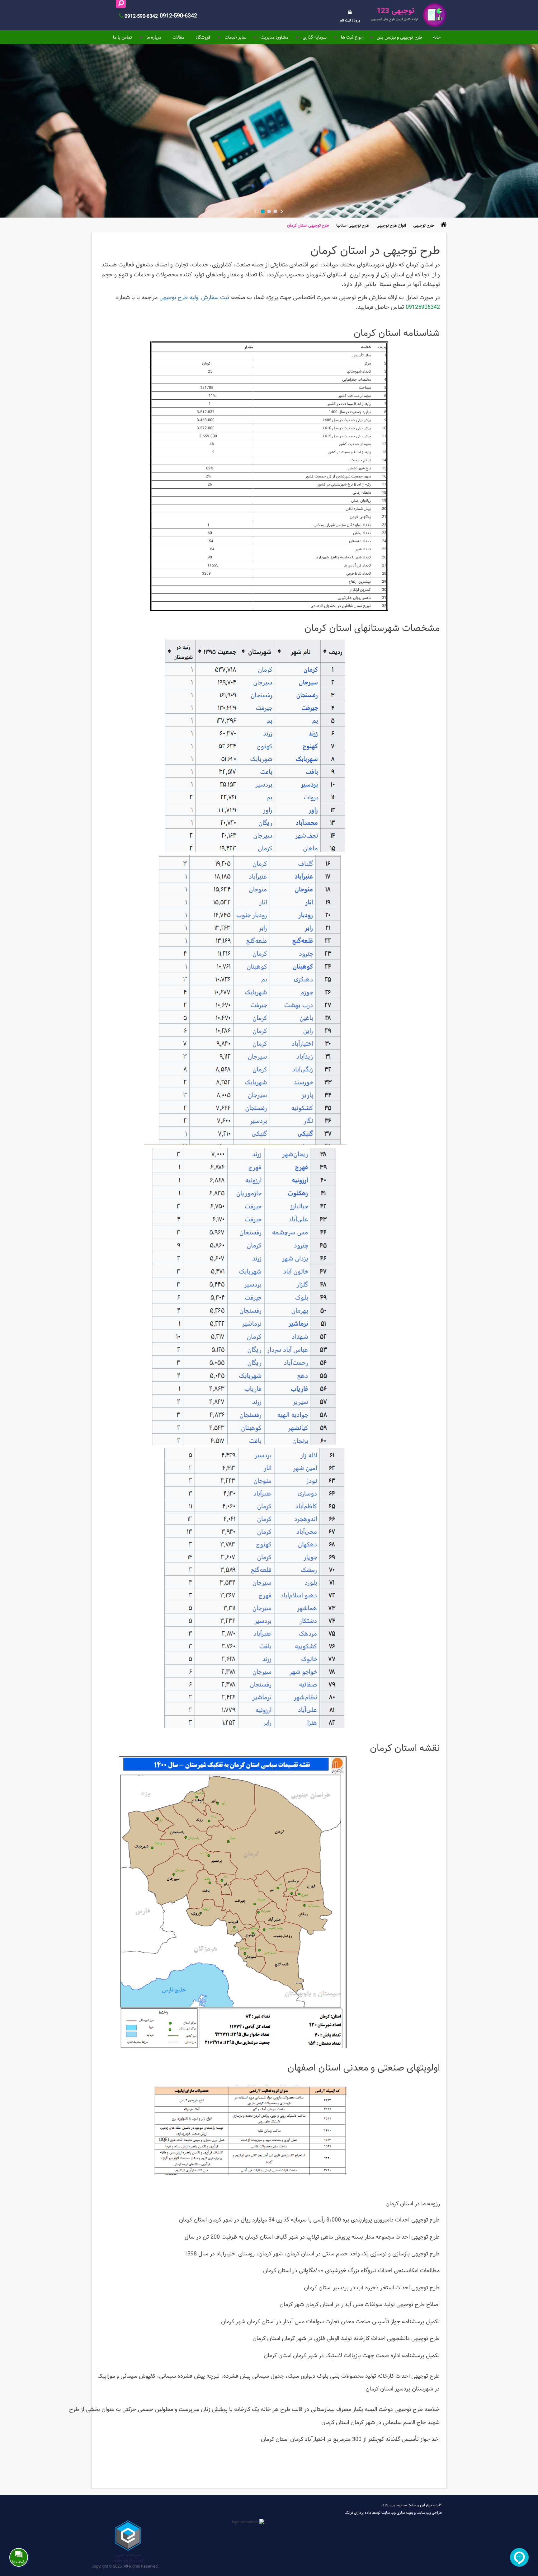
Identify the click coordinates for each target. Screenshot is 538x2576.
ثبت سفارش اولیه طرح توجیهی (194, 297)
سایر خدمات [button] (235, 37)
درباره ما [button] (154, 37)
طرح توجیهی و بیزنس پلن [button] (399, 37)
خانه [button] (437, 37)
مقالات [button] (178, 37)
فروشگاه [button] (203, 37)
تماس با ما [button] (123, 37)
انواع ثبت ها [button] (352, 37)
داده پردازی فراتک (358, 2513)
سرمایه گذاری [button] (315, 37)
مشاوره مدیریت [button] (274, 37)
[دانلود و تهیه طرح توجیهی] (408, 15)
